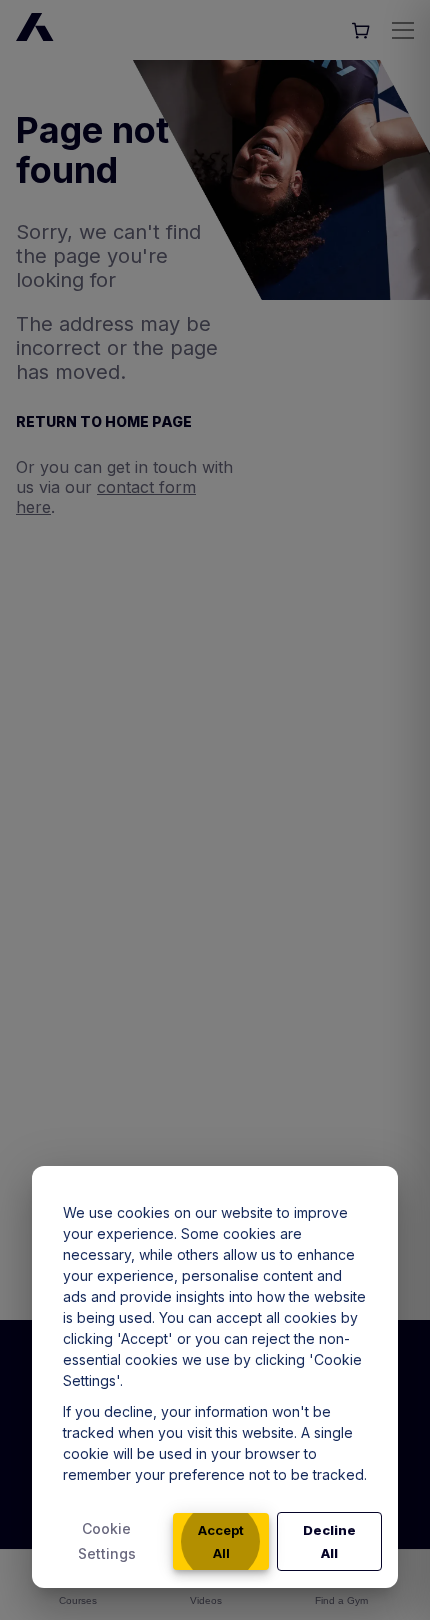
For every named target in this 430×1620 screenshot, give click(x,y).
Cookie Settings (107, 1541)
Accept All (221, 1541)
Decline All (329, 1541)
